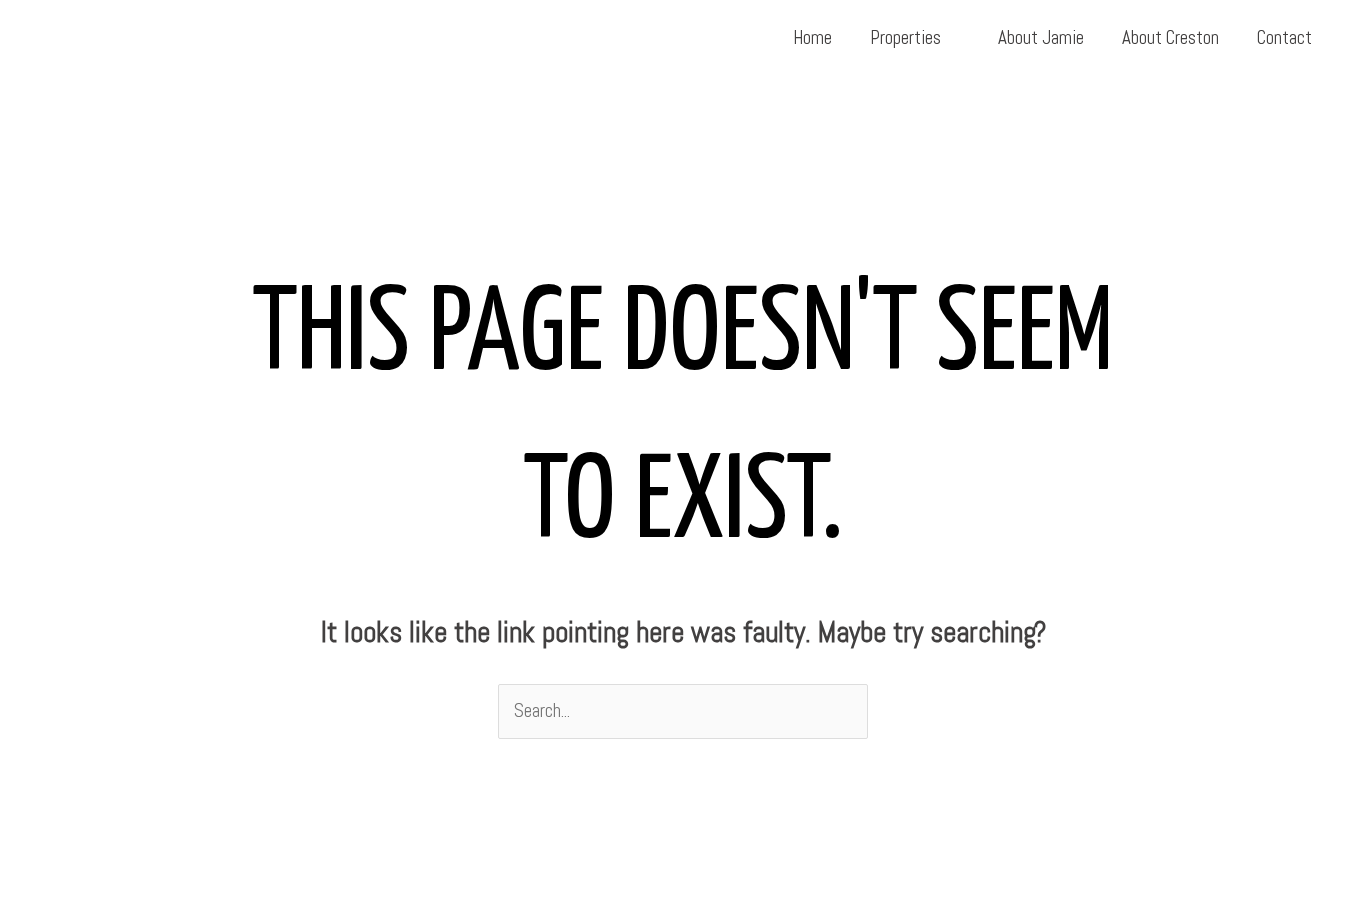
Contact (1284, 37)
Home (812, 37)
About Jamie (1041, 37)
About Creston (1170, 37)
